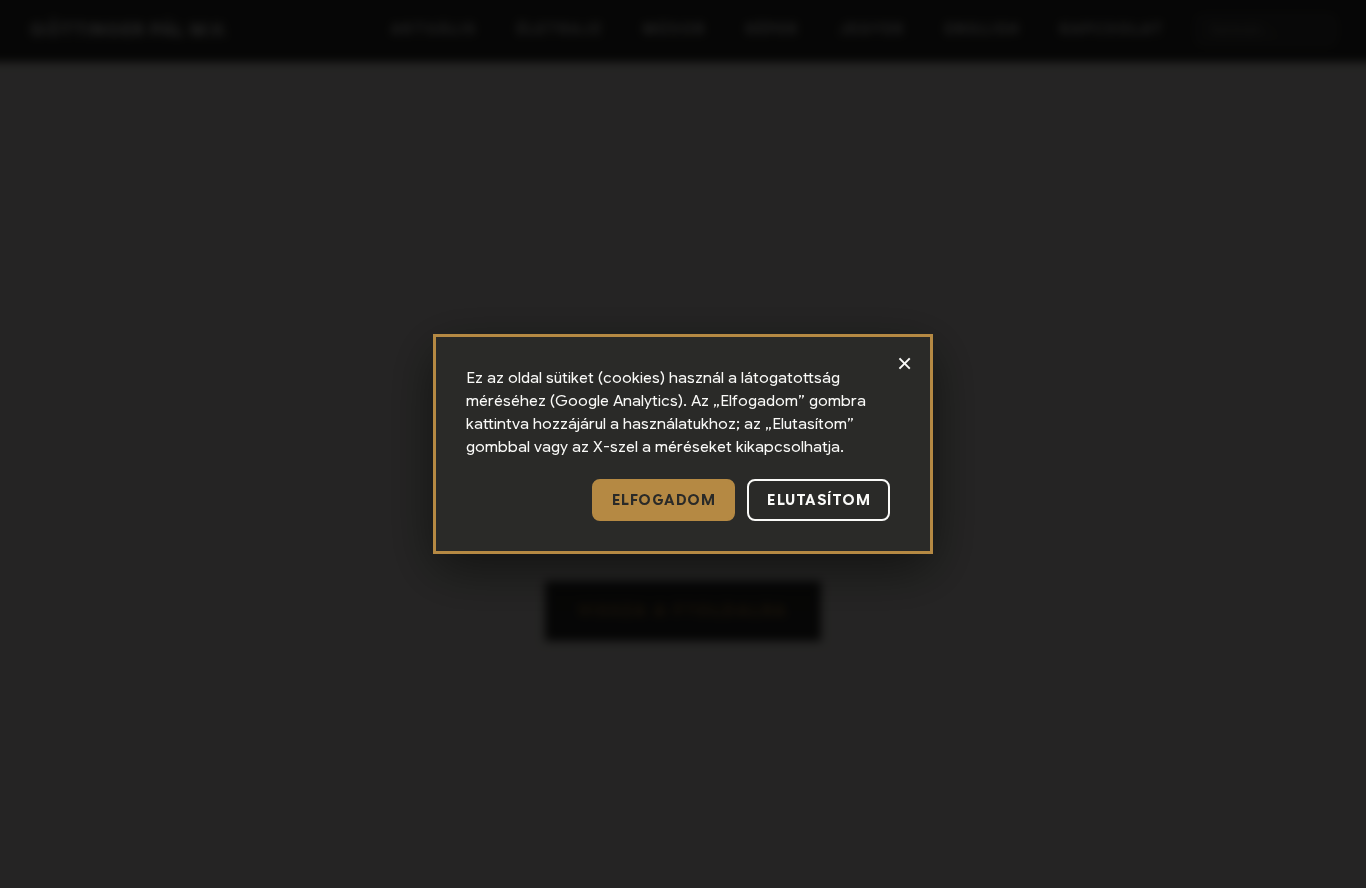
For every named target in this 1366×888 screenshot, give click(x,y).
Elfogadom (664, 500)
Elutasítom (818, 500)
